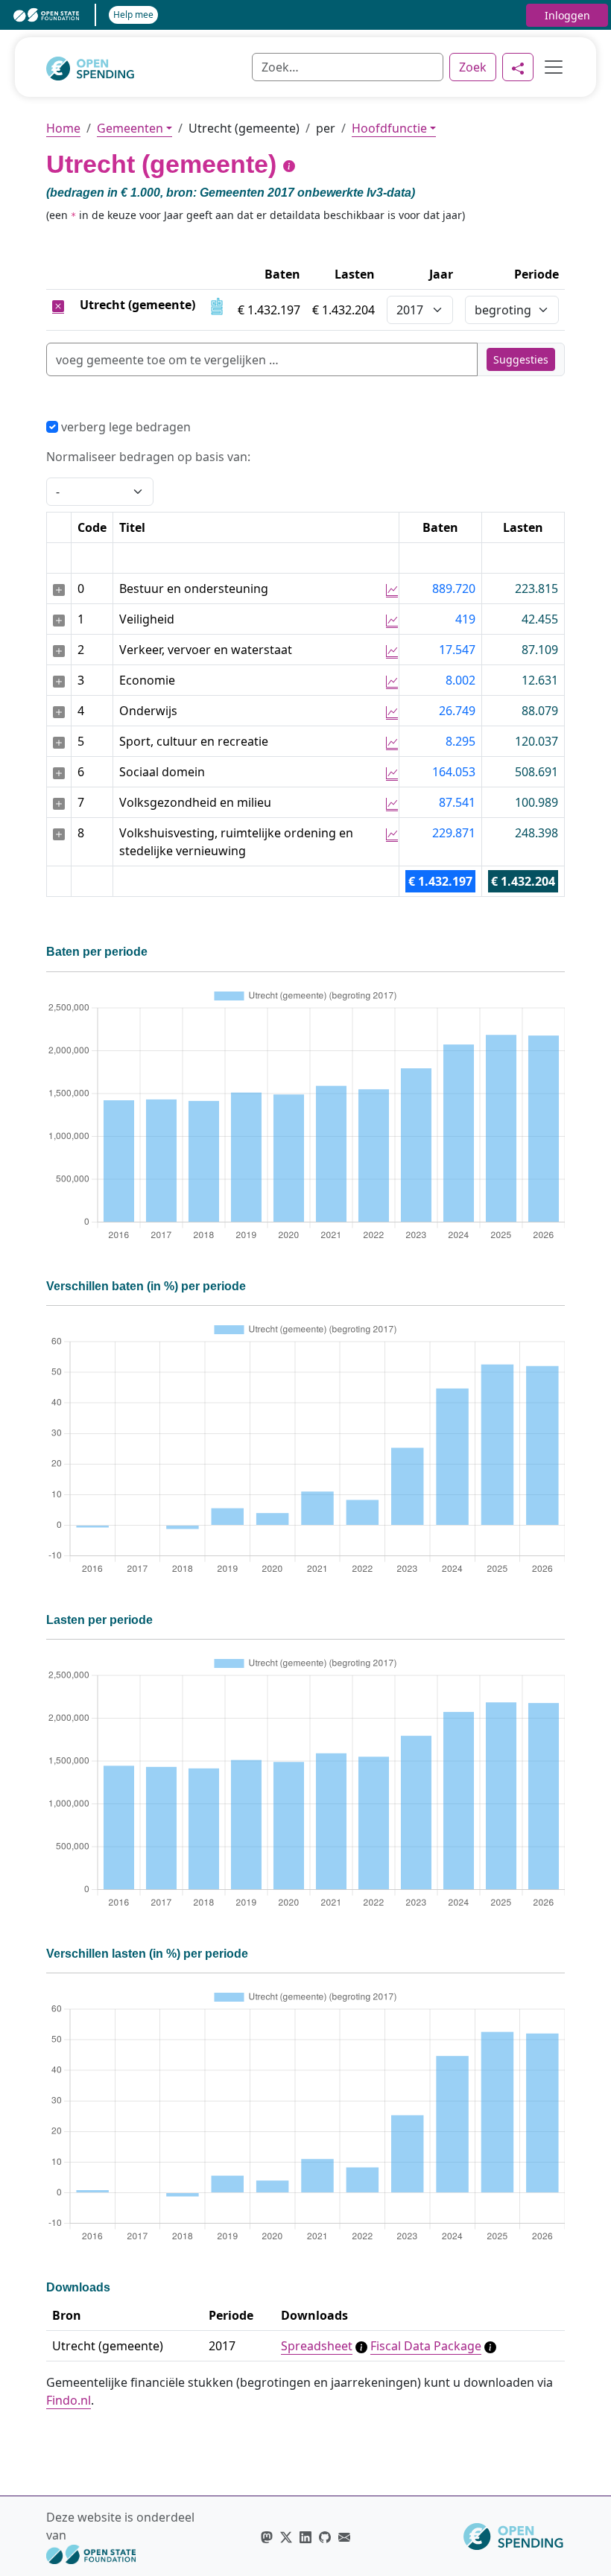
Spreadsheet (317, 2346)
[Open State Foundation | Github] (325, 2537)
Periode (536, 274)
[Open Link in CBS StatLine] (217, 305)
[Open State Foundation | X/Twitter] (286, 2537)
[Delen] (518, 67)
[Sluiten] (58, 305)
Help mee (133, 15)
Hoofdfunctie (389, 128)
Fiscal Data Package (426, 2346)
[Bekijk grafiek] (392, 589)
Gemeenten (130, 128)
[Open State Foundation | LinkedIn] (305, 2537)
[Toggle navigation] (549, 67)
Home (63, 128)
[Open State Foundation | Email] (344, 2537)
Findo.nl (69, 2400)
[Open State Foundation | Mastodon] (267, 2537)
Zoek (473, 67)
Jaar (441, 274)
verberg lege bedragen (124, 427)
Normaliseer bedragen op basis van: (148, 457)
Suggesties (521, 359)
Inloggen (567, 15)
